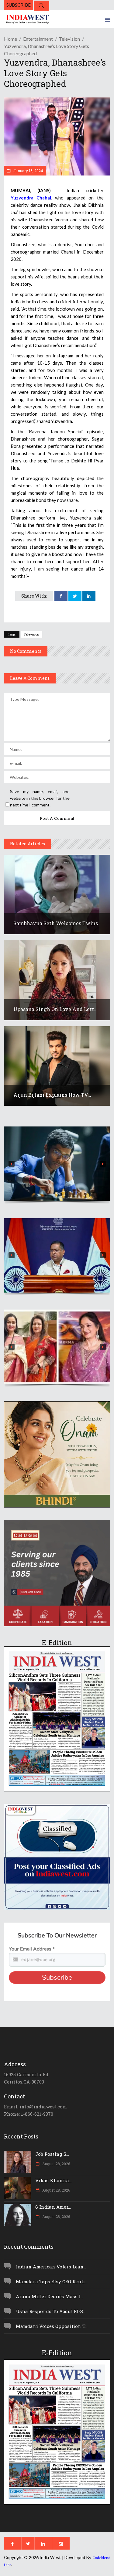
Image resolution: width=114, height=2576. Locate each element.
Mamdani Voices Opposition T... (52, 2326)
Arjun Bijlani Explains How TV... (52, 1095)
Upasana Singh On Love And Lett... (55, 1009)
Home (10, 39)
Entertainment (38, 39)
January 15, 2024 (28, 171)
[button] (57, 1164)
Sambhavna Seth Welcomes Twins (56, 923)
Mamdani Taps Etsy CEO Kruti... (52, 2281)
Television (69, 39)
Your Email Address (32, 1949)
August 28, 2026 (56, 2164)
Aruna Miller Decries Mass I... (50, 2296)
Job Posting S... (52, 2154)
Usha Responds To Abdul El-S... (51, 2311)
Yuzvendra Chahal (31, 198)
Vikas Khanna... (54, 2180)
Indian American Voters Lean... (51, 2267)
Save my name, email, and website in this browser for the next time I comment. (40, 798)
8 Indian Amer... (53, 2207)
